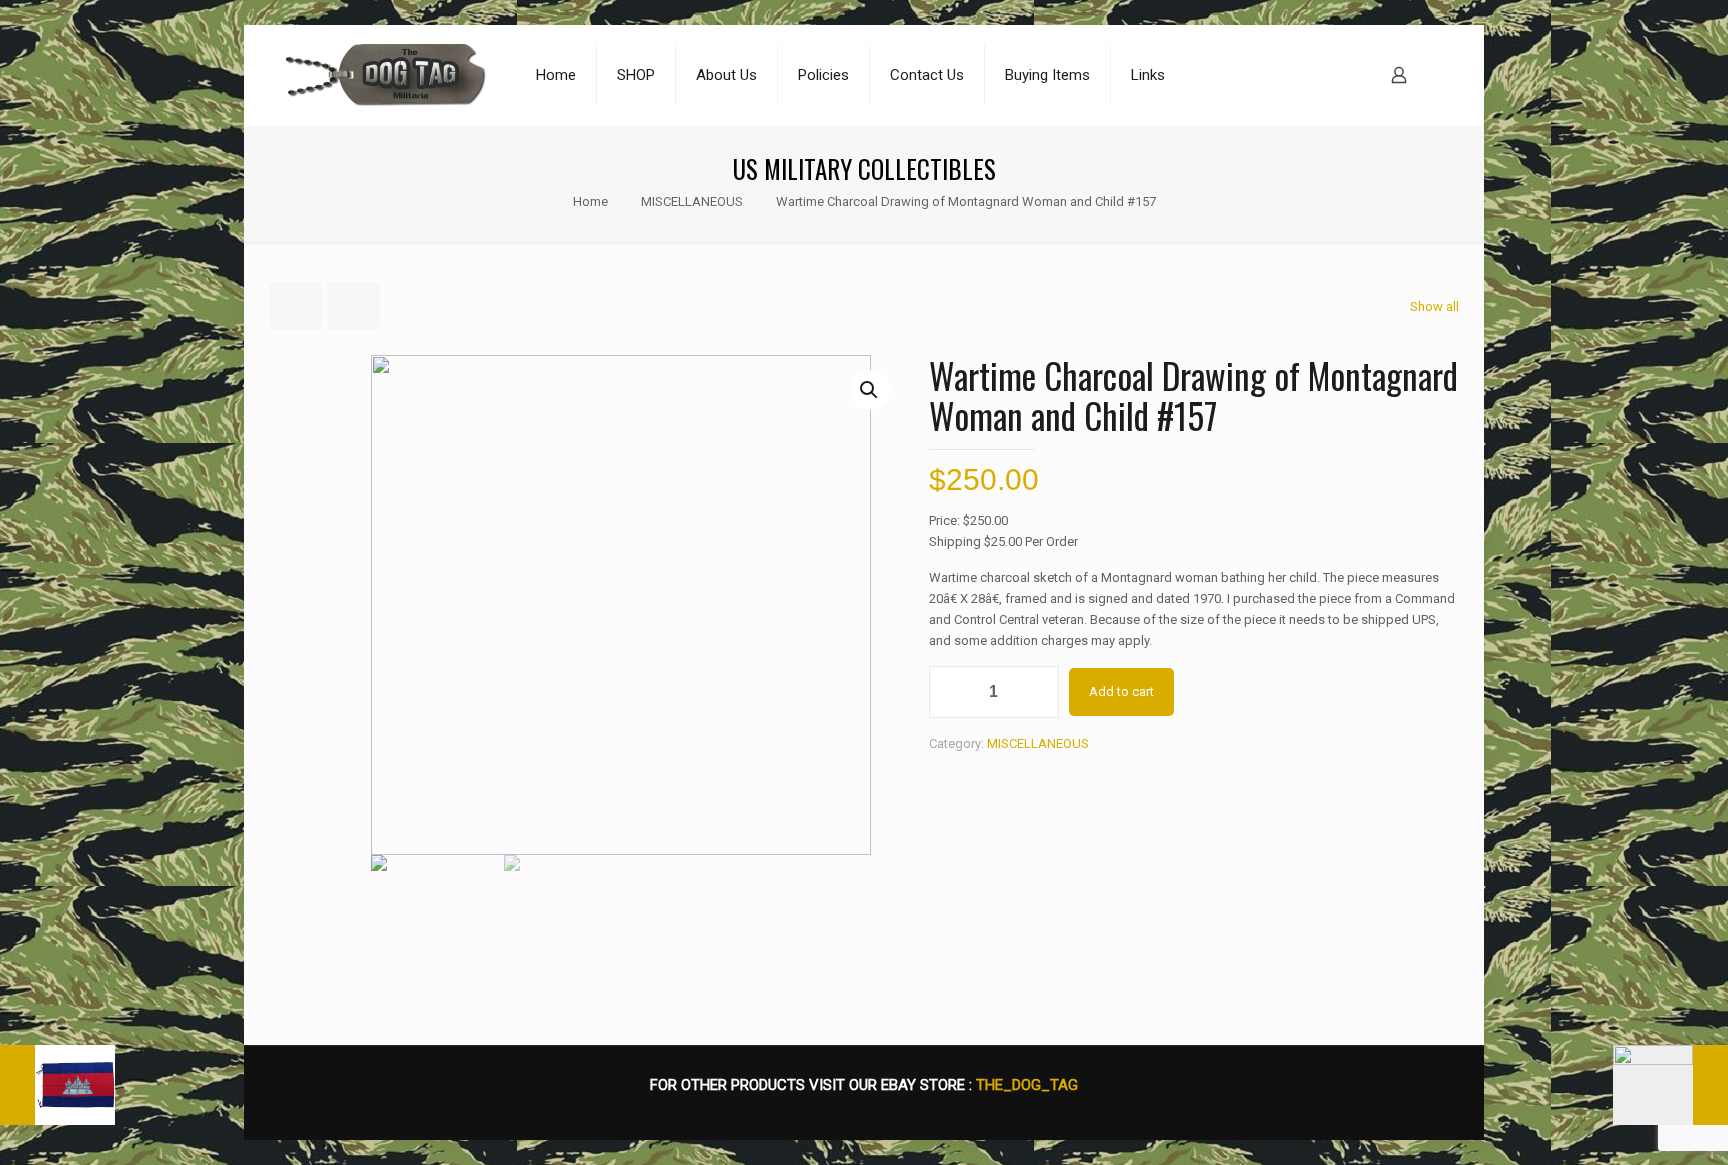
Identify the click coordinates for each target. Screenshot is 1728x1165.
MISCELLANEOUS (692, 201)
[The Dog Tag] (386, 75)
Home (590, 201)
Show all (1434, 306)
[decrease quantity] (951, 692)
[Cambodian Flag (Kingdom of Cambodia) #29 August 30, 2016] (57, 1085)
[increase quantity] (1036, 692)
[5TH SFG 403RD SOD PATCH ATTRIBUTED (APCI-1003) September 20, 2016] (1670, 1085)
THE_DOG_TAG (1027, 1085)
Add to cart (1121, 691)
